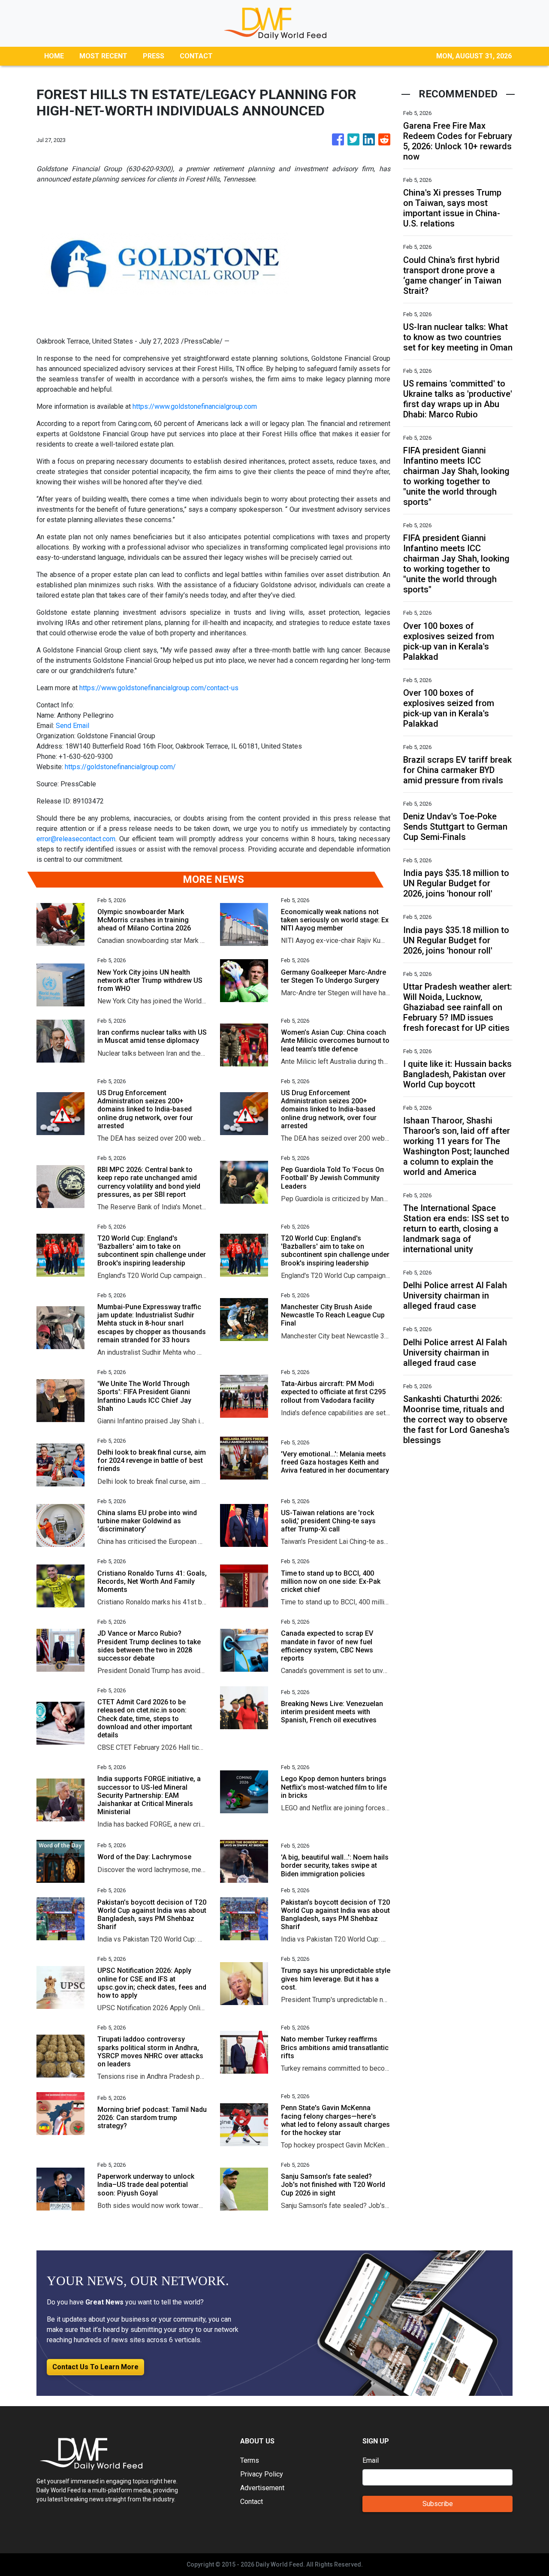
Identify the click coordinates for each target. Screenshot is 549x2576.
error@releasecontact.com (76, 839)
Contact (252, 2502)
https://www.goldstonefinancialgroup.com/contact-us (159, 688)
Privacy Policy (262, 2474)
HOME (54, 56)
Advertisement (262, 2488)
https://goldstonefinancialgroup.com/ (120, 767)
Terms (250, 2460)
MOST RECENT (103, 56)
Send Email (72, 726)
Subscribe (438, 2504)
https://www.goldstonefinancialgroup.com (195, 406)
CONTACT (196, 56)
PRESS (154, 56)
